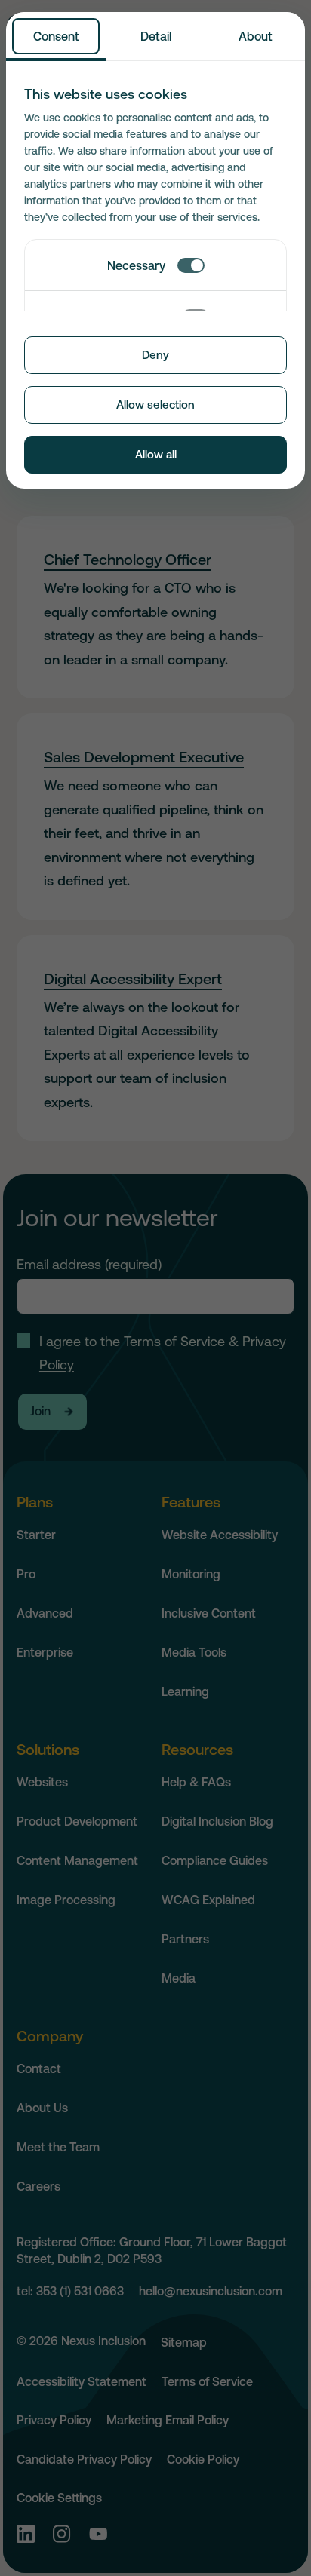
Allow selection (155, 405)
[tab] (56, 36)
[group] (155, 155)
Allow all (156, 454)
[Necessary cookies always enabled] (191, 265)
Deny (155, 355)
